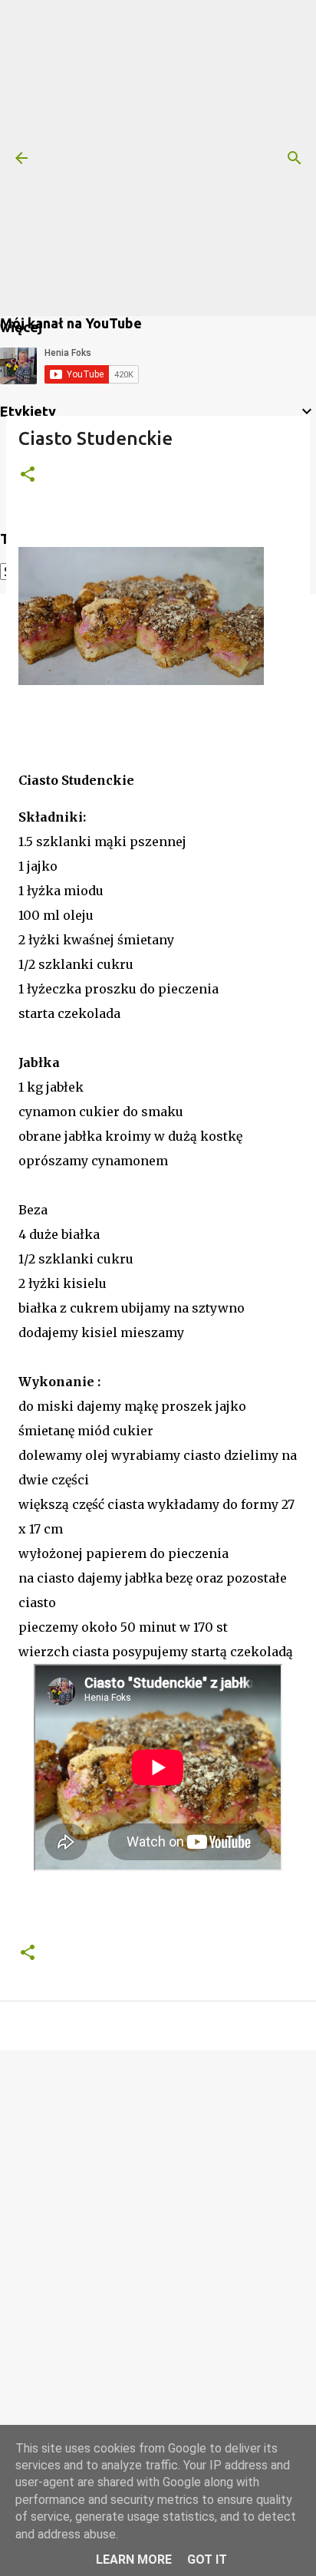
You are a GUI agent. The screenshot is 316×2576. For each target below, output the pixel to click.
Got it (207, 2560)
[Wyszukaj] (295, 158)
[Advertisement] (158, 158)
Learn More (134, 2560)
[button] (28, 475)
